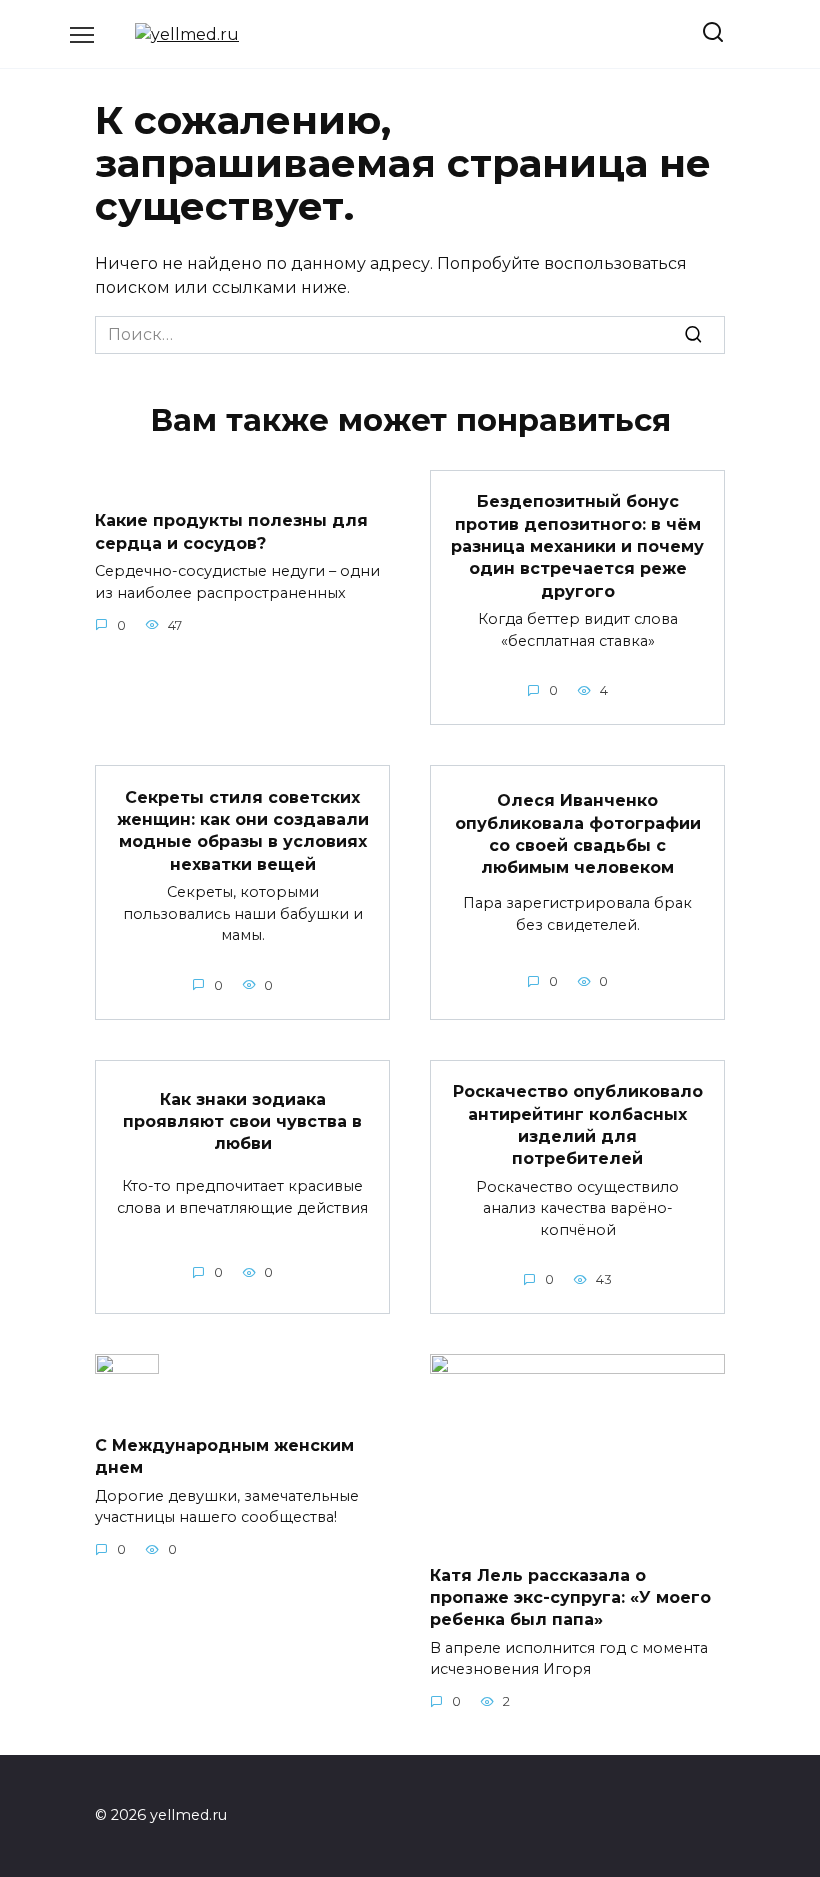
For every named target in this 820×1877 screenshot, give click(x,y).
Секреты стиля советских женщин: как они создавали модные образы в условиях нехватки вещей (243, 830)
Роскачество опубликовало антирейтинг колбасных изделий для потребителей (578, 1125)
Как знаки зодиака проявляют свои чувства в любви (242, 1121)
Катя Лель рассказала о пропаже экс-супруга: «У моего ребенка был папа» (570, 1597)
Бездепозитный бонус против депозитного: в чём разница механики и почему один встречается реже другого (577, 546)
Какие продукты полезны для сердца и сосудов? (231, 531)
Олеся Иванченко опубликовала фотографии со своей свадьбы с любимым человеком (578, 834)
